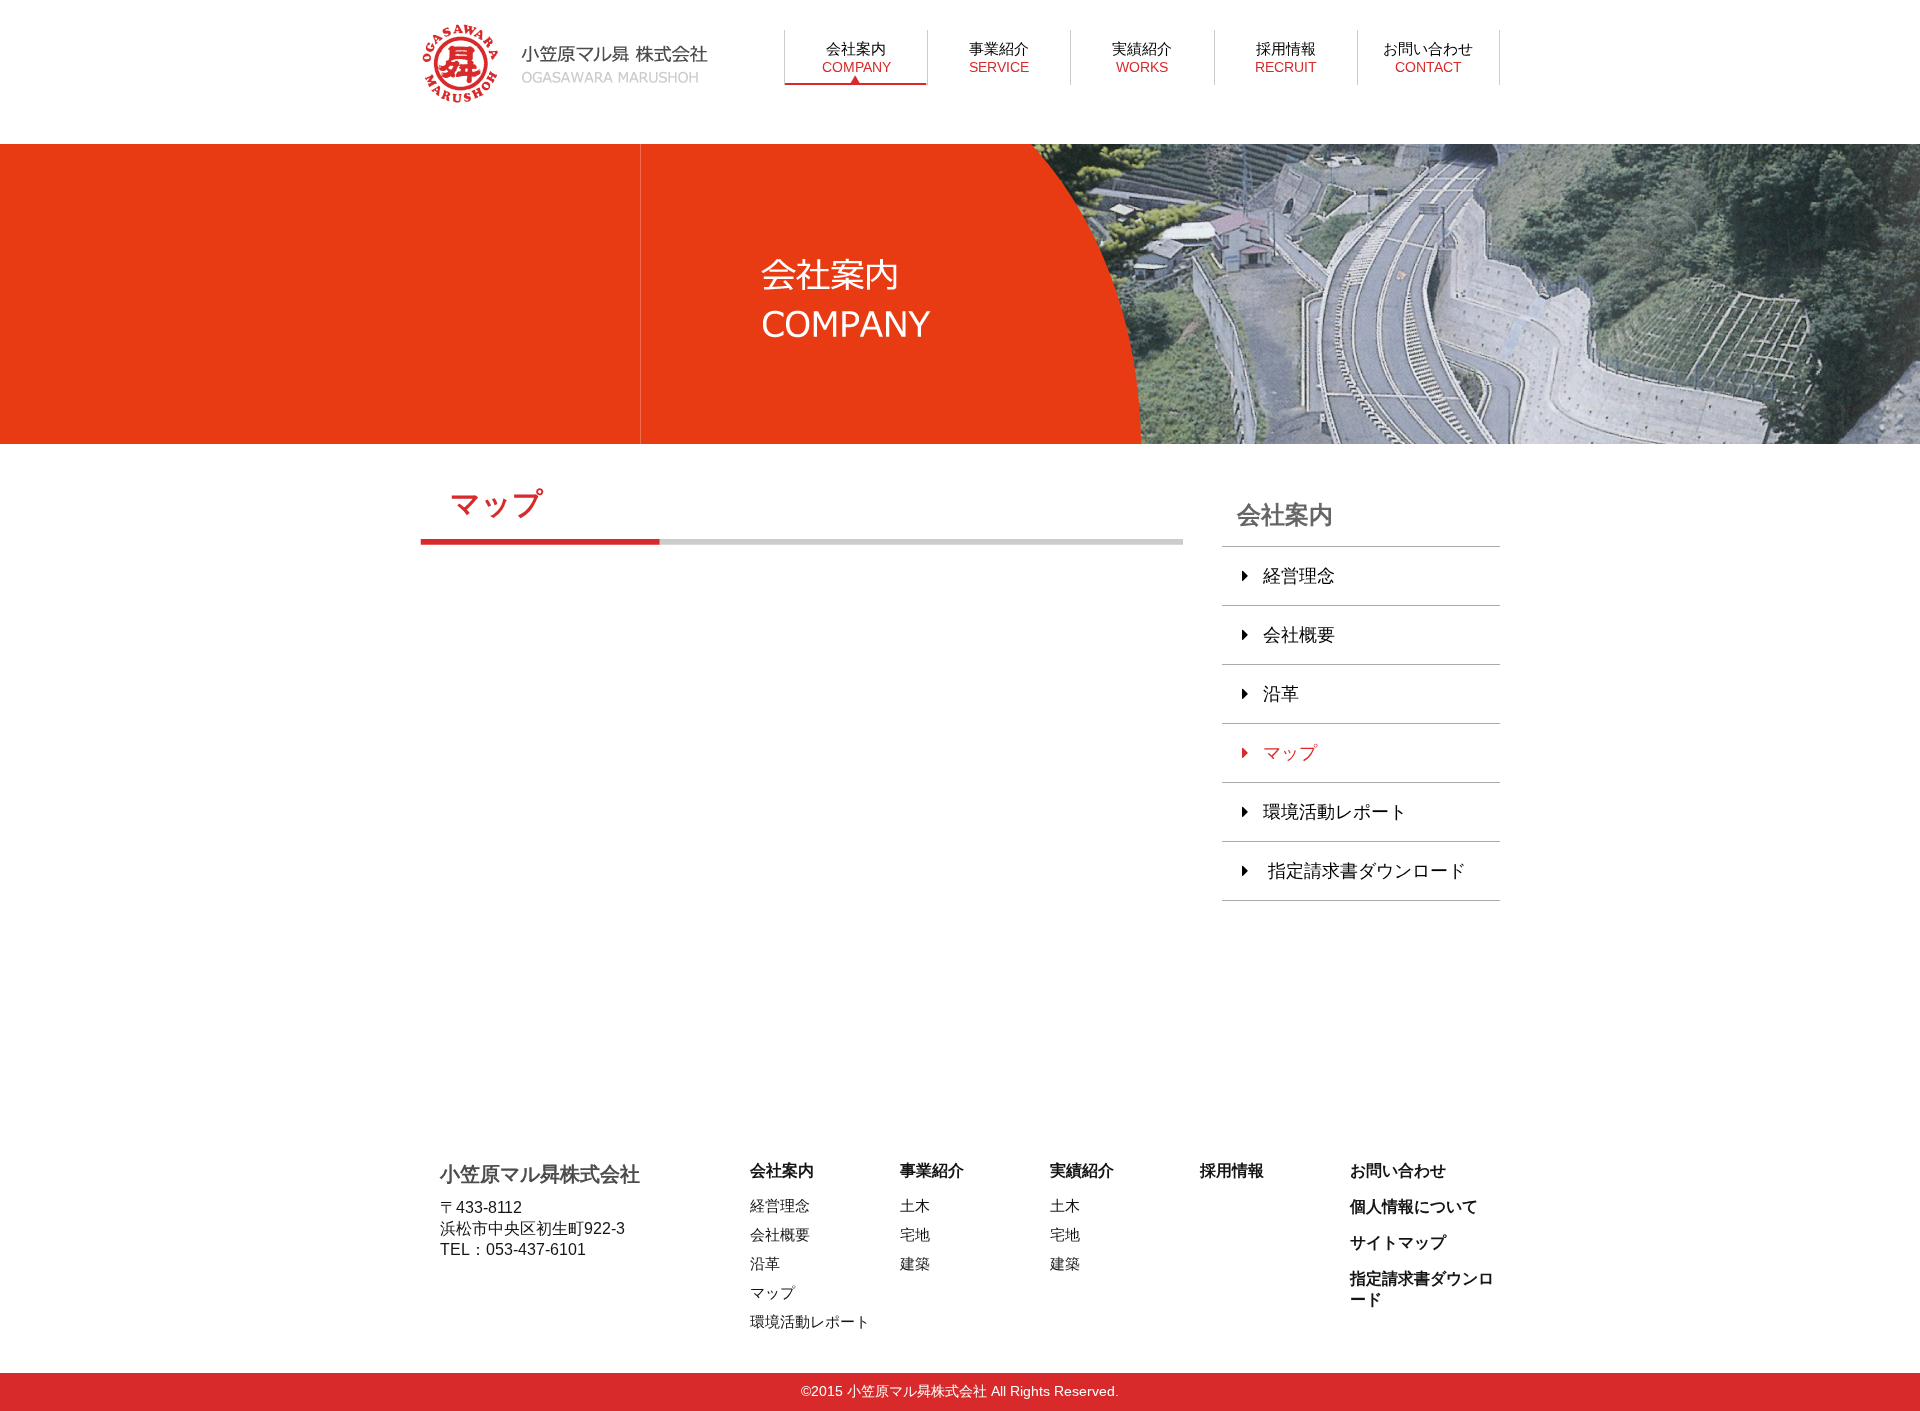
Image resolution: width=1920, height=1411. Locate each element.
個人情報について (1414, 1206)
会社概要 (1299, 635)
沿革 (1281, 694)
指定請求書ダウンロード (1364, 871)
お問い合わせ (1428, 57)
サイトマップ (1398, 1242)
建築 (915, 1263)
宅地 (915, 1234)
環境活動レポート (1335, 812)
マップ (1290, 753)
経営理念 (1299, 576)
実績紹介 (1142, 57)
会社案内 (856, 57)
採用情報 (1286, 57)
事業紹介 (999, 57)
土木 (915, 1205)
